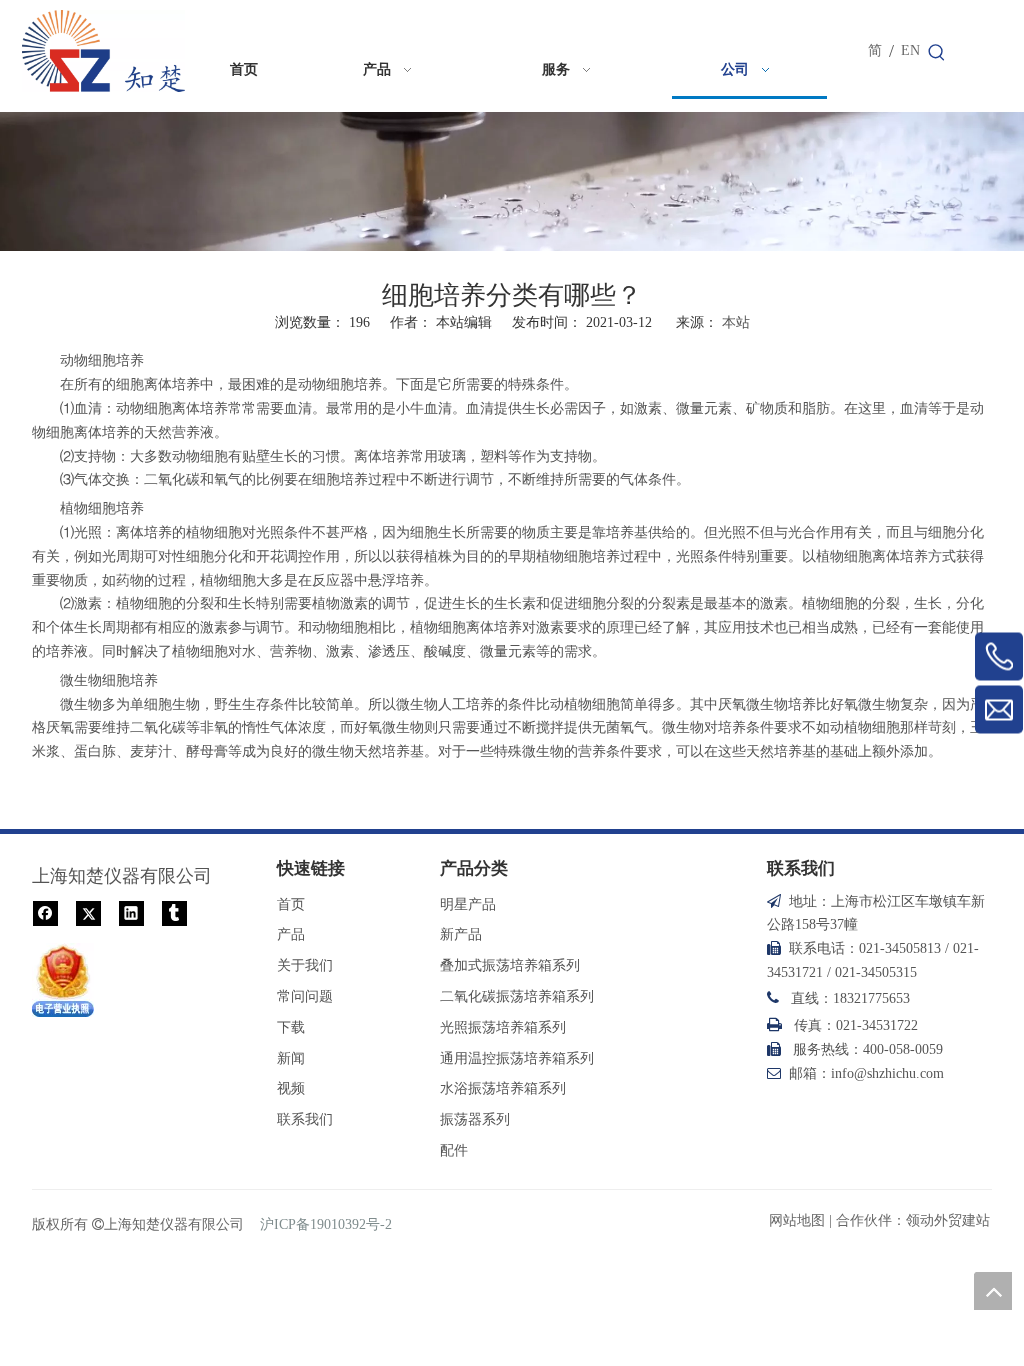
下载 (291, 1027)
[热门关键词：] (937, 53)
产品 (291, 934)
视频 (291, 1088)
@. (887, 1073)
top (993, 1291)
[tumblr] (174, 912)
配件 (454, 1150)
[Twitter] (88, 912)
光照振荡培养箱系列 (503, 1027)
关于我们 (305, 965)
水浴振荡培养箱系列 (503, 1088)
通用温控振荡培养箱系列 (517, 1058)
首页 (291, 904)
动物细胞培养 (340, 384)
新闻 (291, 1058)
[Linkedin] (131, 912)
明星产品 (468, 904)
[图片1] (63, 980)
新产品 (461, 934)
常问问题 (305, 996)
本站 (736, 322)
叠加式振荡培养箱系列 (510, 965)
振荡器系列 (475, 1119)
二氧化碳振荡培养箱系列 (517, 996)
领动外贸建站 (948, 1220)
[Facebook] (45, 912)
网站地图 (797, 1220)
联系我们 (305, 1119)
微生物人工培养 (445, 704)
